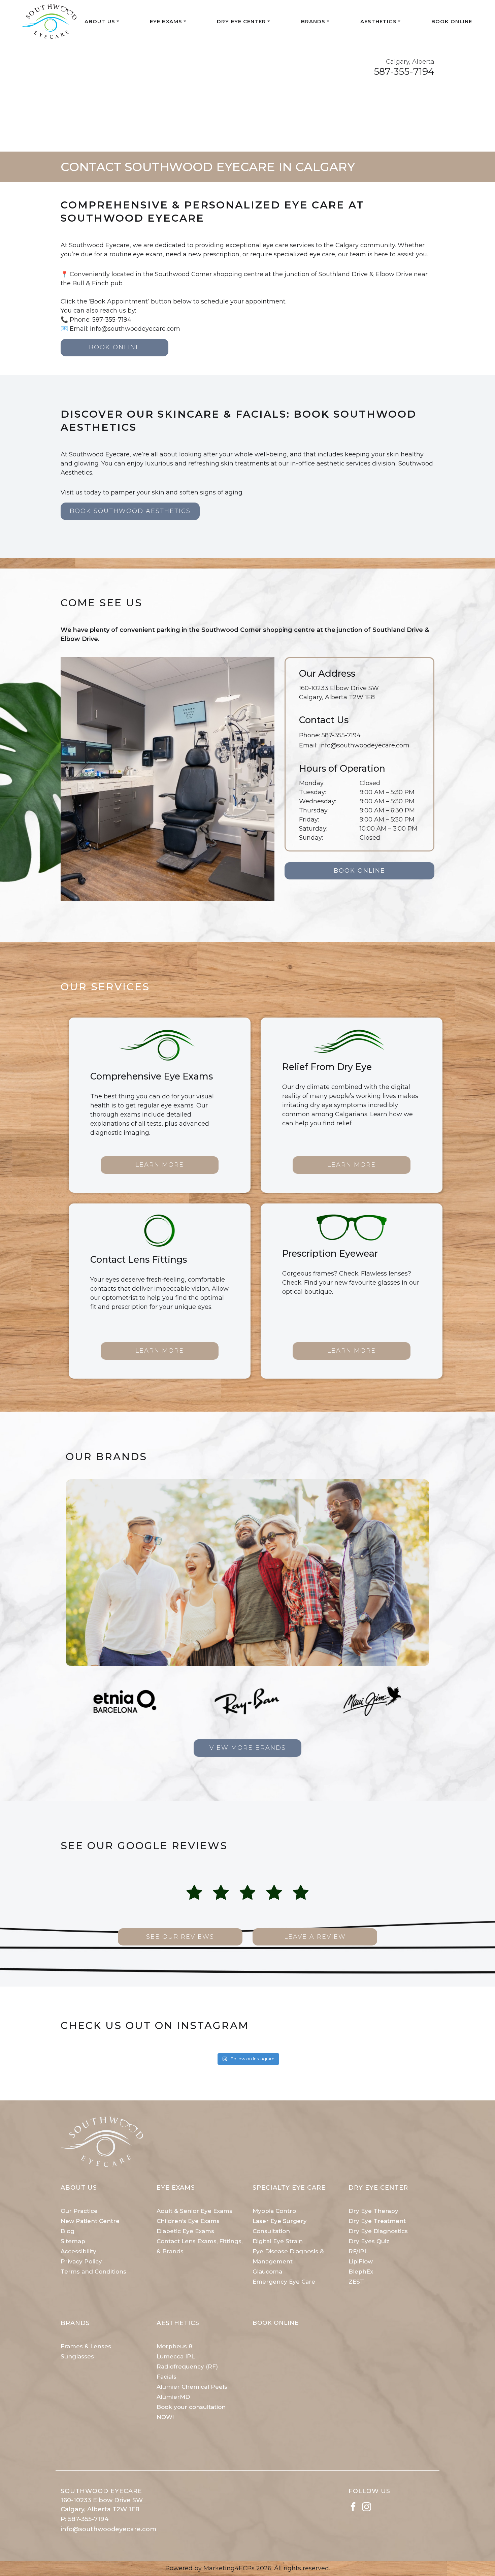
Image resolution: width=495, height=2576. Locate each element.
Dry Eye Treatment (377, 2221)
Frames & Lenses (86, 2346)
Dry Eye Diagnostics (378, 2231)
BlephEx (361, 2272)
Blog (68, 2231)
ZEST (356, 2282)
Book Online (452, 21)
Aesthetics (378, 21)
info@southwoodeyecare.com (364, 745)
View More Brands (248, 1748)
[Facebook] (353, 2506)
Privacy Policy (81, 2261)
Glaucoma (267, 2272)
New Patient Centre (90, 2221)
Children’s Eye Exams (188, 2221)
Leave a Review (315, 1937)
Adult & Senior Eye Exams (194, 2211)
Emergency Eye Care (284, 2282)
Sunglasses (77, 2356)
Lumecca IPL (176, 2356)
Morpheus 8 (174, 2346)
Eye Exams (166, 21)
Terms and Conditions (93, 2272)
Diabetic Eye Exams (185, 2231)
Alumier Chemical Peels (192, 2387)
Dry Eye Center (241, 21)
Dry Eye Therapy (373, 2211)
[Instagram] (367, 2506)
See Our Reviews (180, 1937)
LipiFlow (361, 2261)
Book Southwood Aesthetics (130, 511)
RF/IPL (358, 2251)
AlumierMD (173, 2397)
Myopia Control (275, 2211)
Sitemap (73, 2241)
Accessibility (78, 2251)
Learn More (160, 1165)
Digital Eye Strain (278, 2241)
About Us (100, 21)
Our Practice (79, 2211)
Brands (313, 21)
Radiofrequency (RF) (187, 2366)
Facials (167, 2377)
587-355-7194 (404, 71)
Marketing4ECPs (229, 2568)
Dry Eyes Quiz (369, 2241)
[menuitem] (102, 22)
